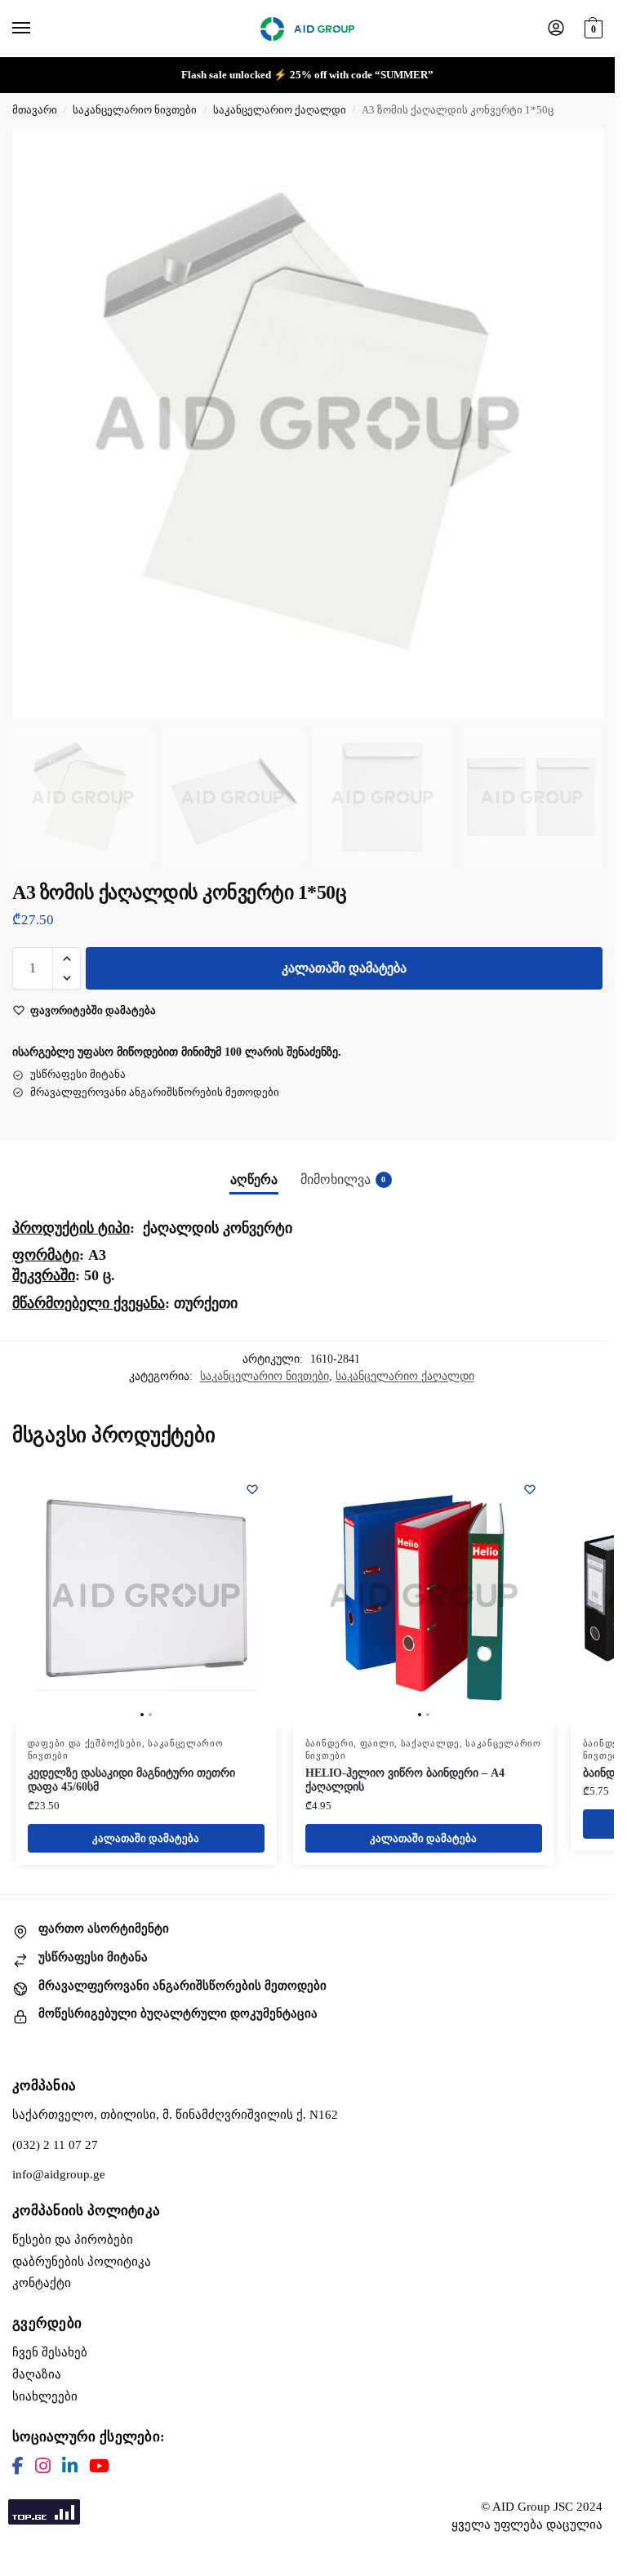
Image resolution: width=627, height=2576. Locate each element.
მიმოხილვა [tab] (343, 1179)
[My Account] (556, 29)
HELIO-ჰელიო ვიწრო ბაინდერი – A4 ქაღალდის (405, 1780)
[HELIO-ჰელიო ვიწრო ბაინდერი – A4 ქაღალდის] (424, 1595)
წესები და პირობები (73, 2240)
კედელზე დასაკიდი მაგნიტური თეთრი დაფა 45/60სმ (131, 1780)
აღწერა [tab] (254, 1179)
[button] (591, 27)
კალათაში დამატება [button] (146, 1838)
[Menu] (37, 29)
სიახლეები (45, 2396)
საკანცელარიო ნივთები (135, 110)
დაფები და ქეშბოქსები (85, 1744)
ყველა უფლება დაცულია (527, 2525)
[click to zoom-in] (307, 423)
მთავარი (35, 110)
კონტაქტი (42, 2283)
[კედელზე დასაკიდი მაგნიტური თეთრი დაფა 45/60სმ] (146, 1595)
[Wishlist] (252, 1489)
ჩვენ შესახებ (50, 2352)
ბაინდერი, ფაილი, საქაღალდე (382, 1744)
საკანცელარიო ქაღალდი (280, 110)
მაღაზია (37, 2374)
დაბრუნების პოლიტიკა (82, 2262)
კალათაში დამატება (344, 968)
